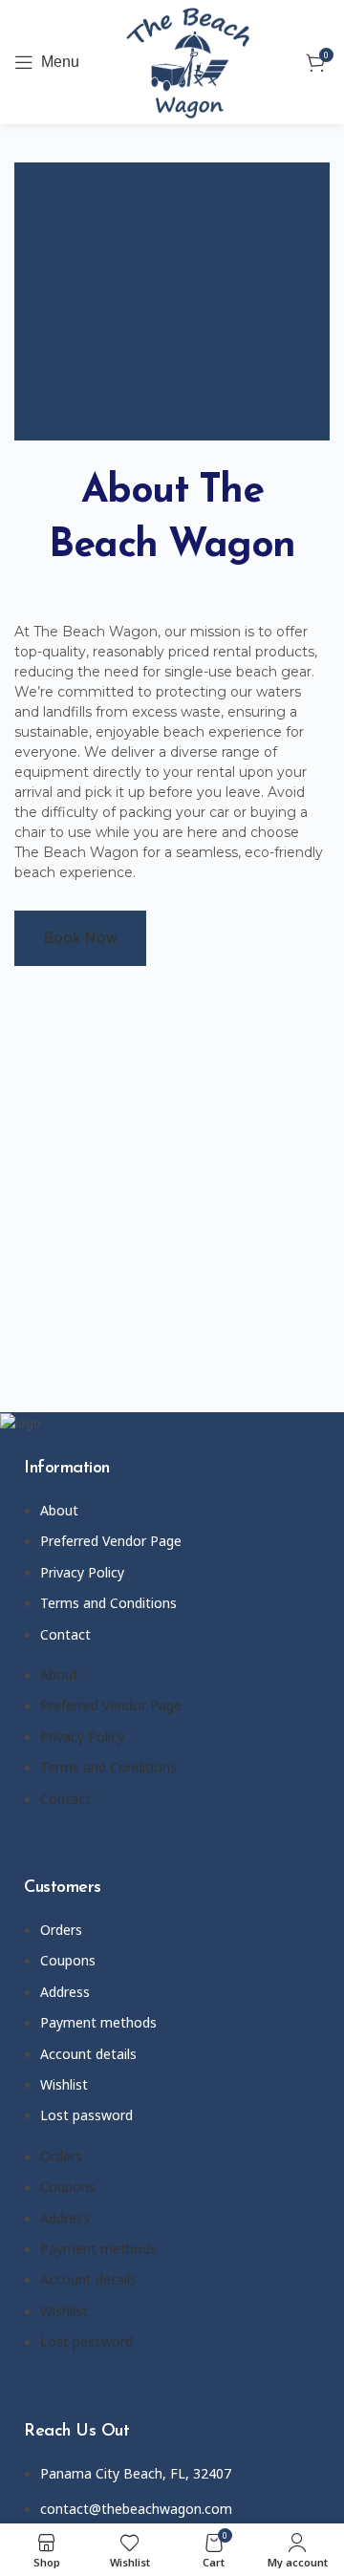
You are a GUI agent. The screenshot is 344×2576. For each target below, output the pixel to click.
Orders (61, 1930)
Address (65, 1992)
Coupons (68, 1960)
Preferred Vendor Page (111, 1541)
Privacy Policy (82, 1572)
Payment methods (98, 2022)
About (59, 1510)
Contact (65, 1634)
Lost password (86, 2115)
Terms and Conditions (108, 1603)
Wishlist (64, 2084)
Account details (88, 2054)
